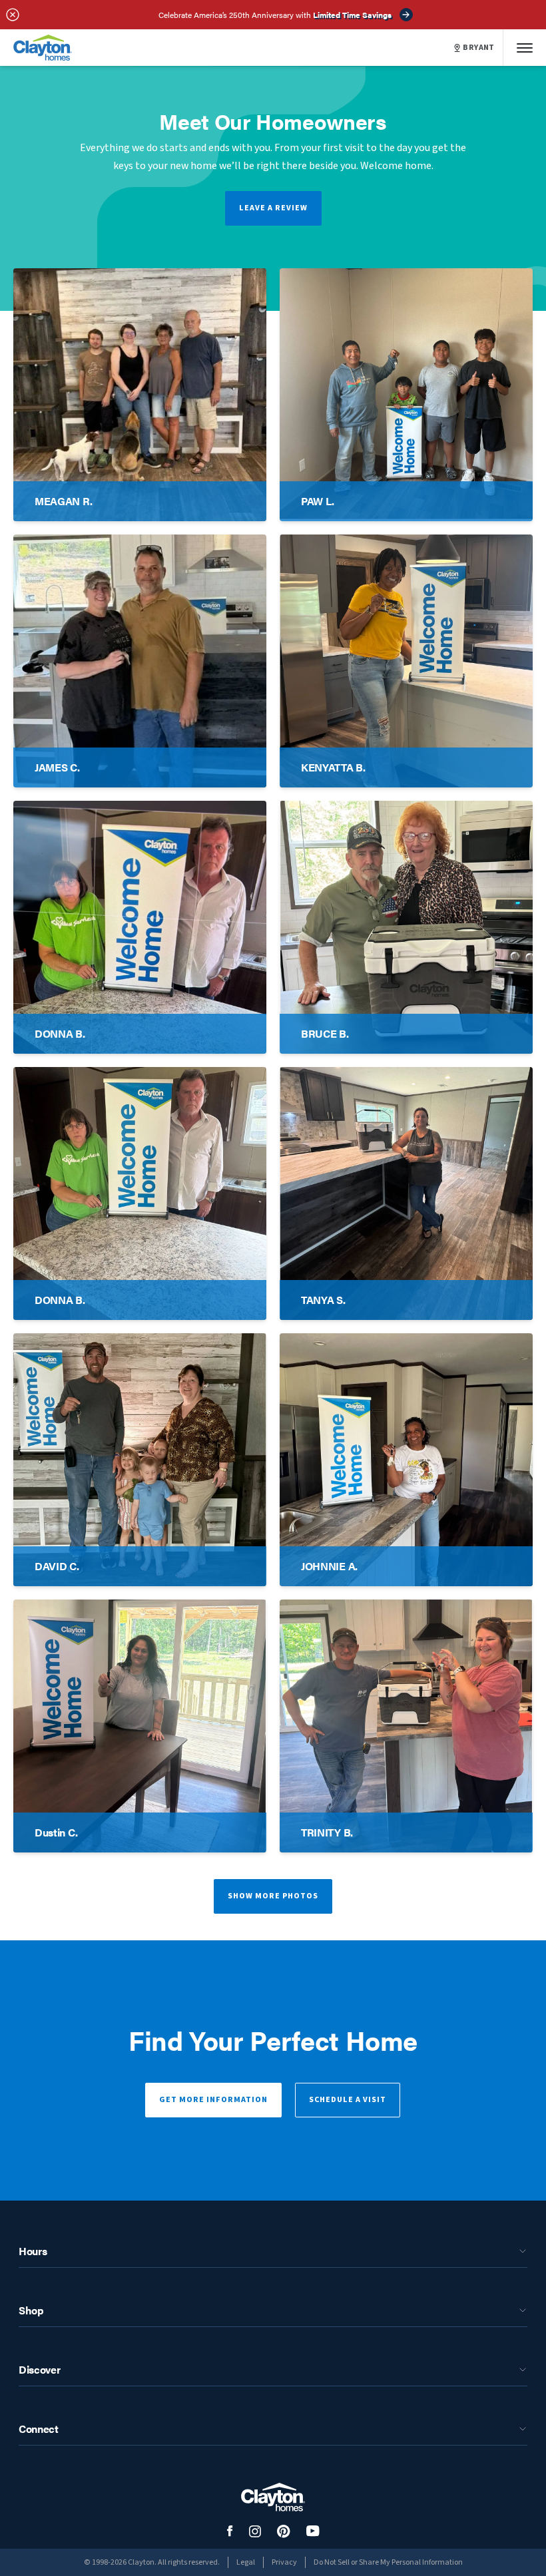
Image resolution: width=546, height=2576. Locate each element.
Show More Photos (273, 1896)
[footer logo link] (273, 2497)
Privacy (284, 2562)
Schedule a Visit (348, 2100)
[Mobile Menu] (525, 48)
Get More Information (213, 2100)
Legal (246, 2562)
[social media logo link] (230, 2531)
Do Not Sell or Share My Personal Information (388, 2562)
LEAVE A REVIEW (273, 208)
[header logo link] (43, 48)
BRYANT (479, 48)
